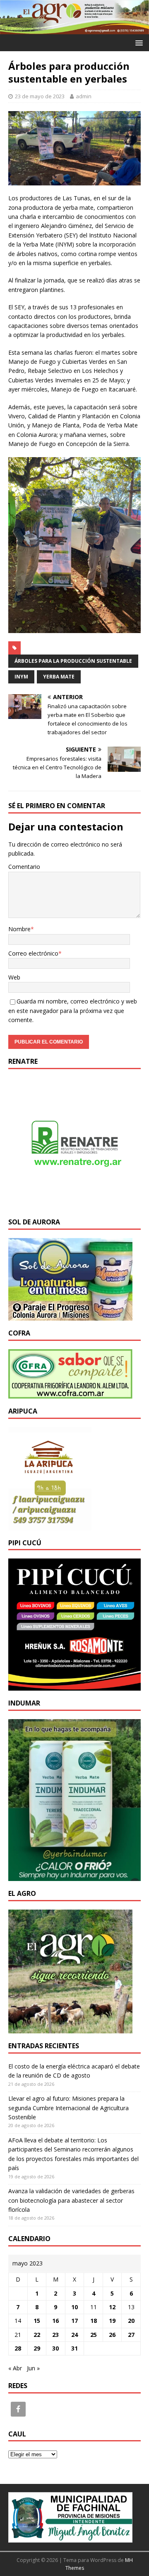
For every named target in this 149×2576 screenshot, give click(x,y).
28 (18, 2348)
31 (74, 2348)
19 (112, 2321)
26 (112, 2335)
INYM (21, 677)
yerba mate (59, 677)
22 (37, 2335)
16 (55, 2321)
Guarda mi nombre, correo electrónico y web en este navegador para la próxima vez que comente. (73, 1010)
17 (74, 2321)
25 (94, 2335)
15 (37, 2321)
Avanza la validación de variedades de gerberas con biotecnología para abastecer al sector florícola (71, 2200)
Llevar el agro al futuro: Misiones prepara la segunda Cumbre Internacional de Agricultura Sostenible (68, 2108)
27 (131, 2335)
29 (37, 2348)
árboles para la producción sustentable (73, 661)
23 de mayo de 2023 (40, 96)
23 (55, 2335)
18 (94, 2321)
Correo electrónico (33, 953)
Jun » (33, 2368)
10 (74, 2307)
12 (112, 2307)
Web (14, 977)
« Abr (15, 2368)
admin (84, 96)
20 (131, 2321)
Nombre (19, 929)
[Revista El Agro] (74, 30)
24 (74, 2335)
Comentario (24, 867)
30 (55, 2348)
